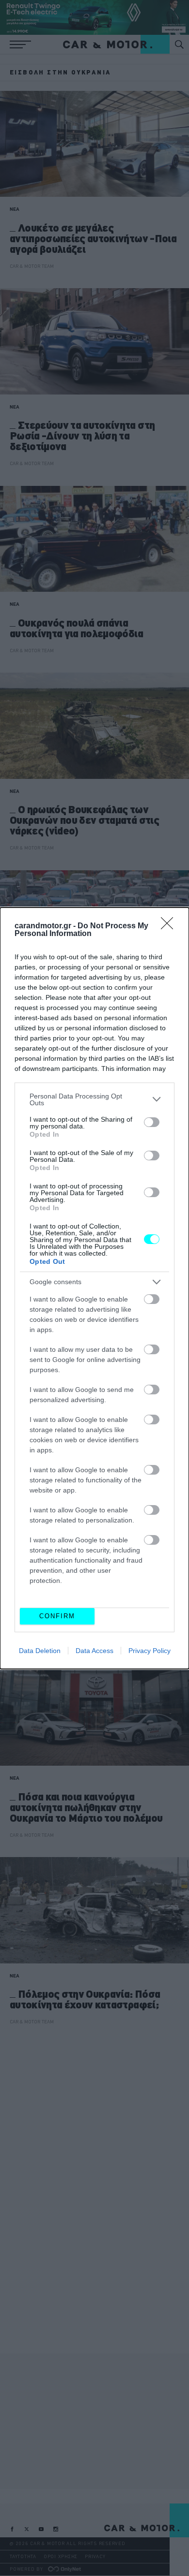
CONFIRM (57, 1616)
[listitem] (94, 1099)
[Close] (170, 926)
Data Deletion (40, 1651)
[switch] (152, 1122)
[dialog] (94, 1288)
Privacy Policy (150, 1651)
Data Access (94, 1651)
